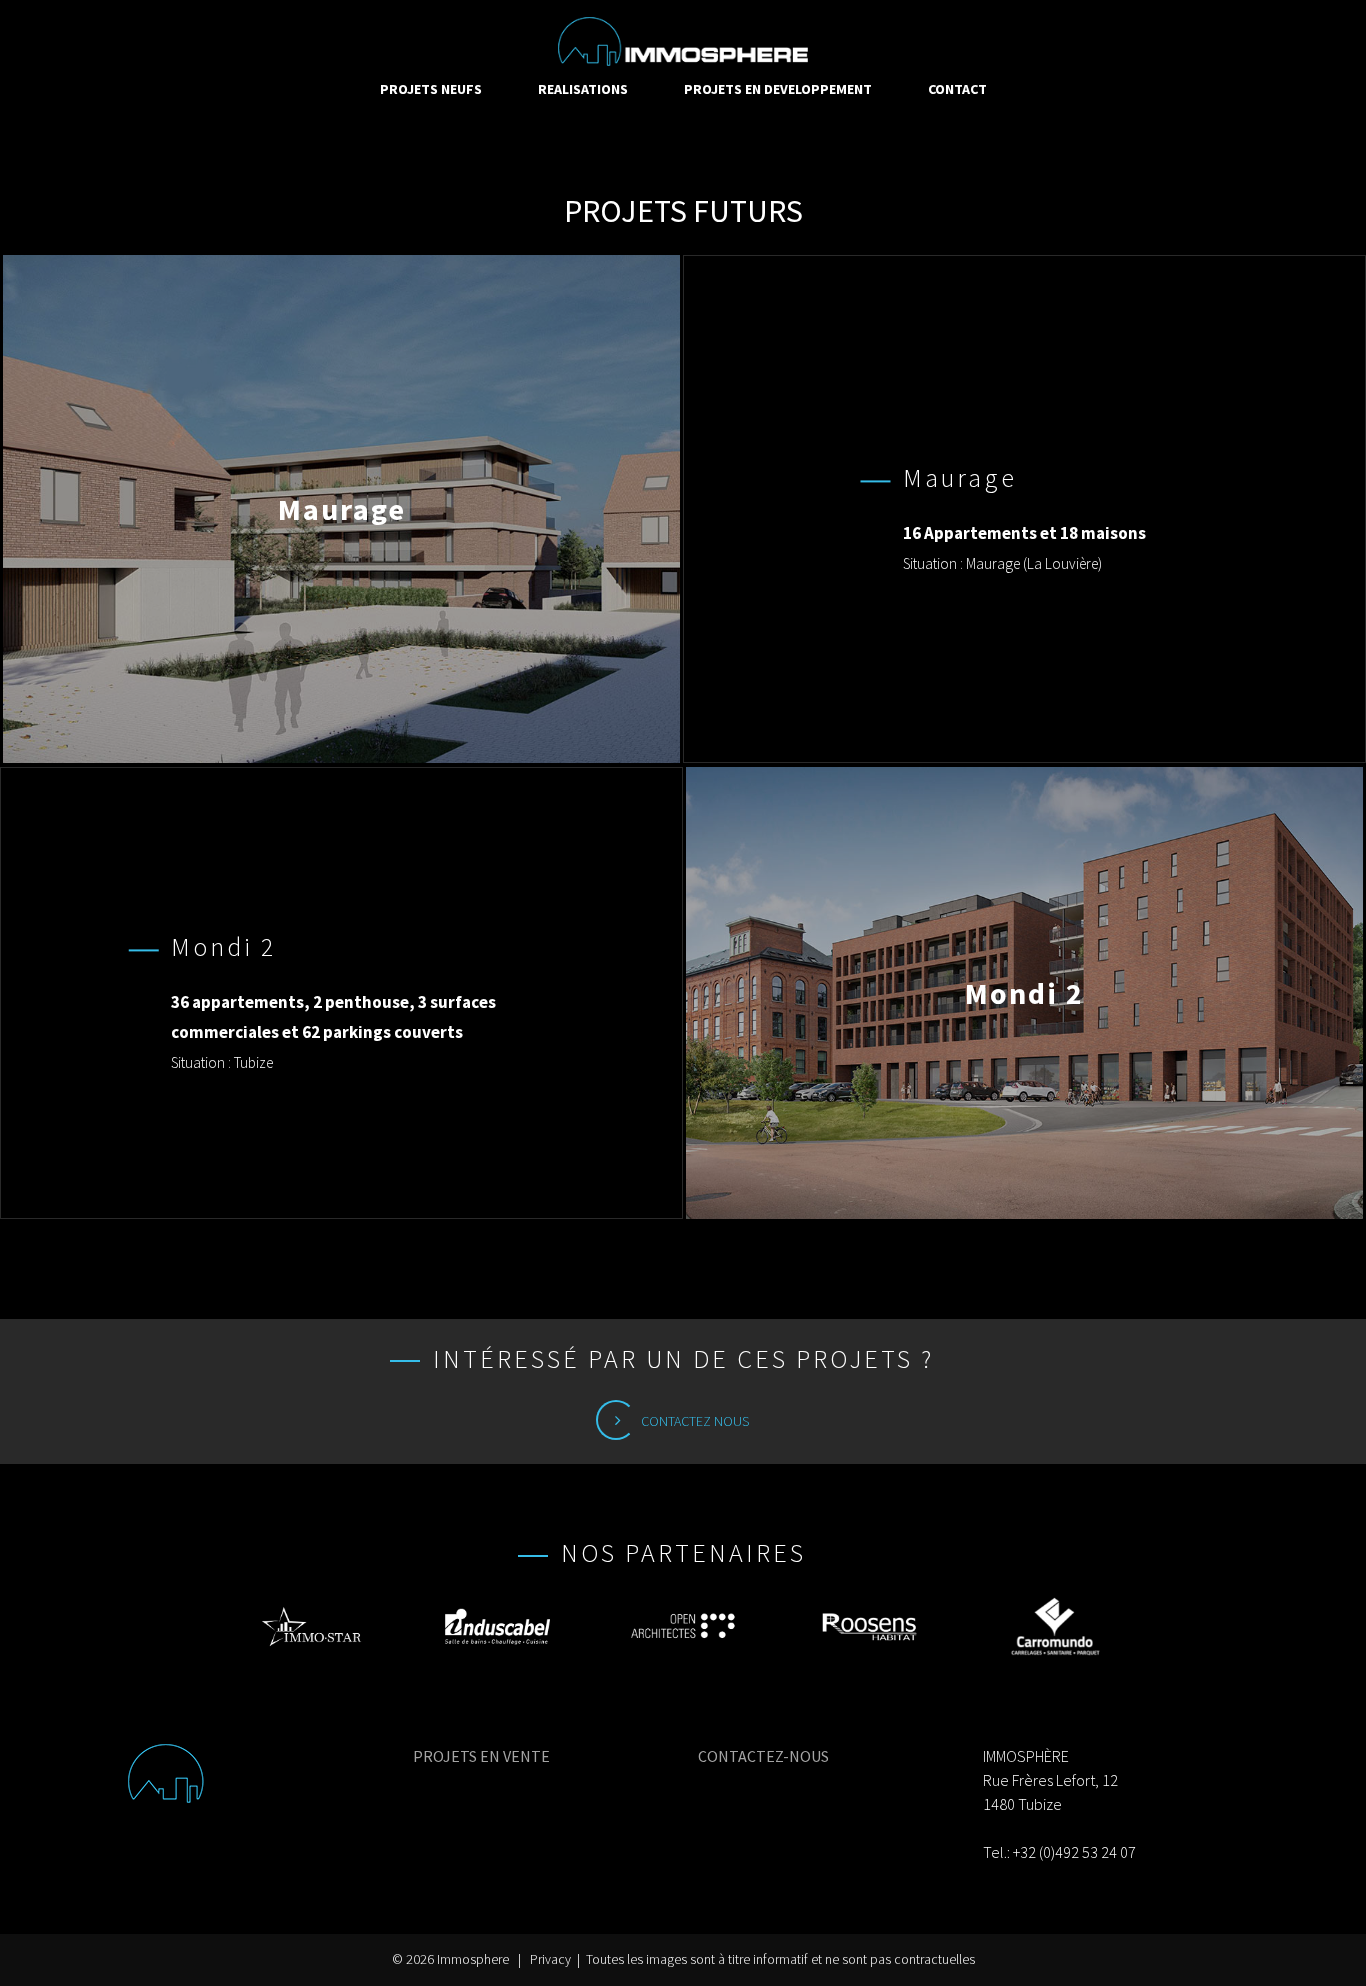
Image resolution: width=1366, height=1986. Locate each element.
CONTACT (957, 89)
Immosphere (473, 1959)
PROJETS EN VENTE (481, 1756)
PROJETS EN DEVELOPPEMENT (778, 89)
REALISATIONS (583, 89)
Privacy (550, 1959)
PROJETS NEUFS (431, 89)
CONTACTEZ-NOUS (763, 1756)
